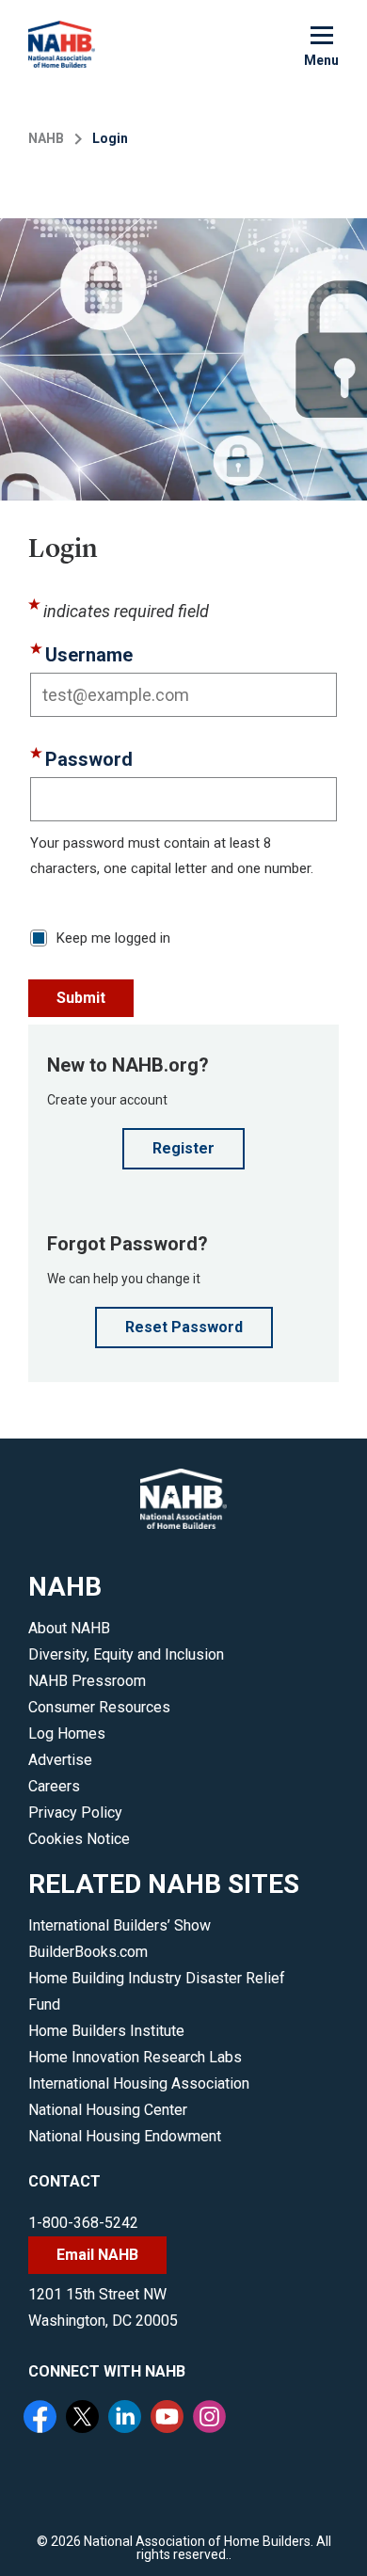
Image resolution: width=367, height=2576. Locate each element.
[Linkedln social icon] (127, 2419)
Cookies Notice (79, 1839)
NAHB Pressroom (87, 1681)
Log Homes (67, 1733)
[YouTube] (169, 2419)
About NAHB (69, 1628)
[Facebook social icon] (42, 2419)
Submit (81, 998)
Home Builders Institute (106, 2031)
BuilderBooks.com (88, 1952)
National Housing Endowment (125, 2136)
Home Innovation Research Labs (135, 2057)
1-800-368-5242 (83, 2223)
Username (89, 655)
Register (183, 1148)
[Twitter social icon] (85, 2419)
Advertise (60, 1760)
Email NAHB (97, 2255)
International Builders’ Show (120, 1925)
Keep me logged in (113, 938)
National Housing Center (108, 2110)
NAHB (46, 138)
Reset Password (184, 1327)
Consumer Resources (99, 1707)
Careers (54, 1786)
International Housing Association (139, 2083)
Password (89, 759)
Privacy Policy (75, 1813)
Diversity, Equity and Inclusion (126, 1654)
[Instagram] (212, 2419)
